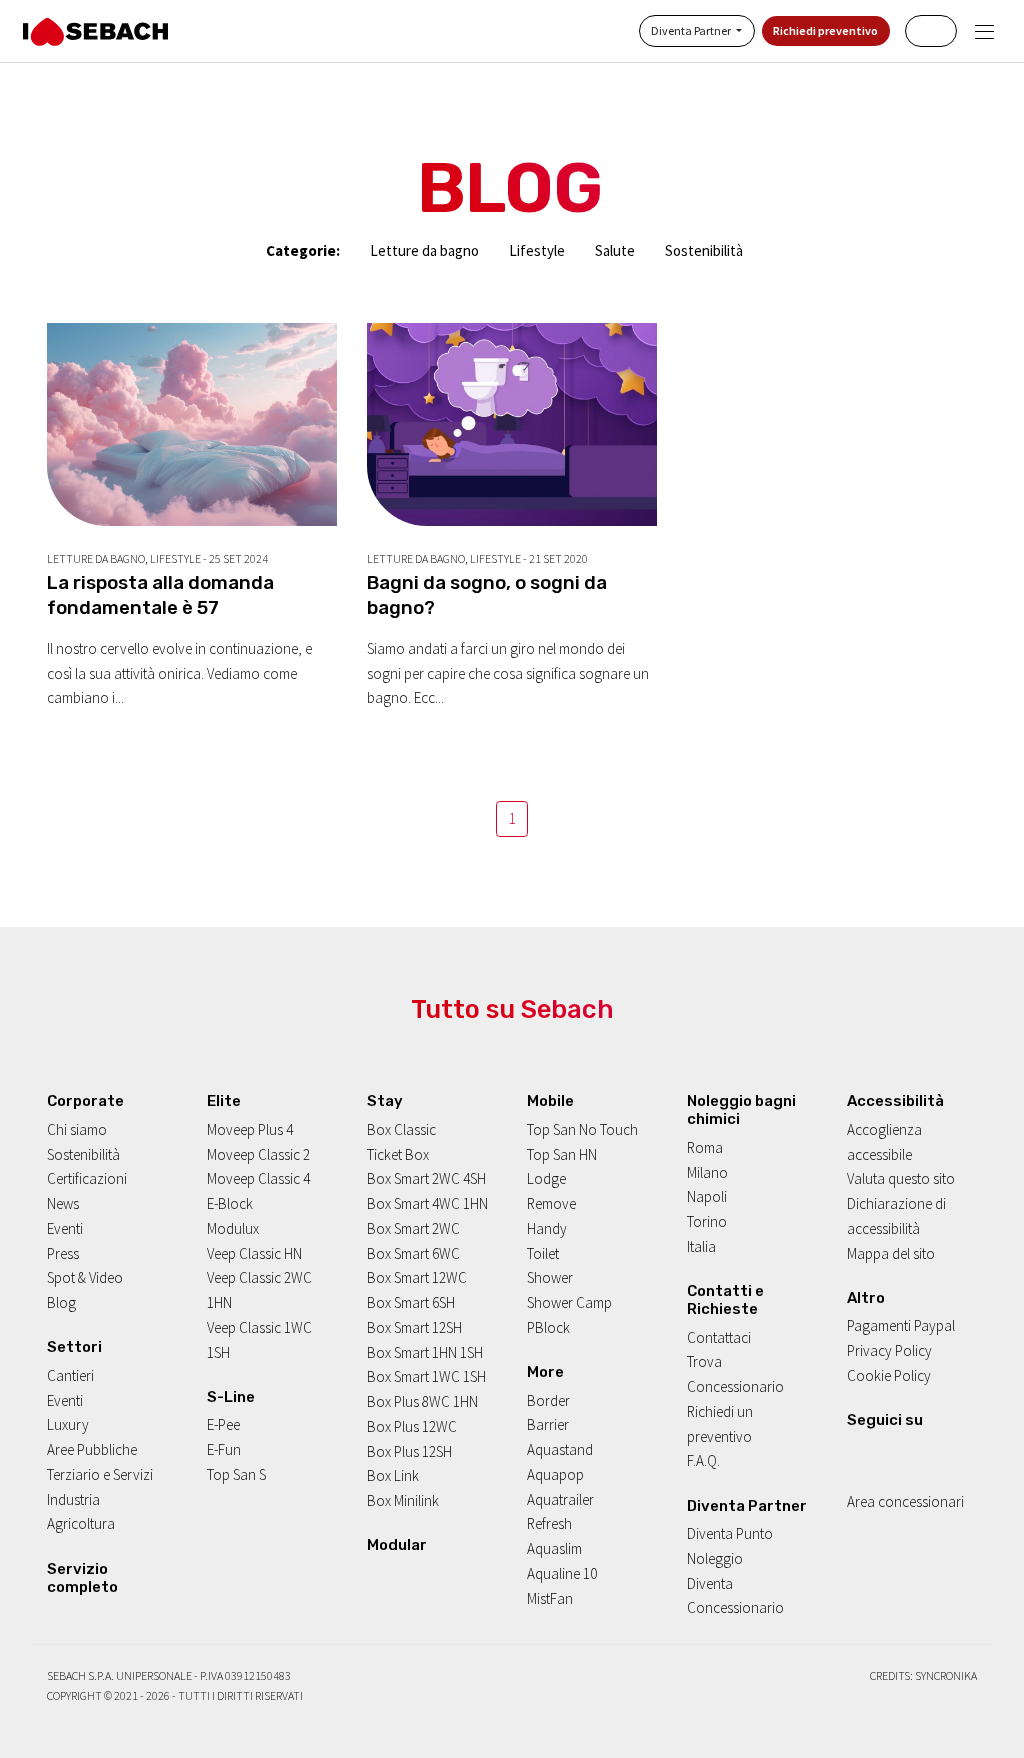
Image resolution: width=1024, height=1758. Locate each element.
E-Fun (224, 1449)
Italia (701, 1246)
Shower (550, 1277)
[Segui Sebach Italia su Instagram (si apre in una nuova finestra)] (880, 1451)
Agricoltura (81, 1523)
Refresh (549, 1523)
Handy (547, 1228)
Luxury (68, 1424)
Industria (73, 1499)
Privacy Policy (889, 1350)
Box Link (393, 1475)
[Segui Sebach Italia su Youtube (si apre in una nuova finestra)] (905, 1451)
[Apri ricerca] (931, 30)
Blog (61, 1302)
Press (63, 1253)
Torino (707, 1221)
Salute (615, 250)
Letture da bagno (424, 250)
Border (548, 1400)
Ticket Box (398, 1154)
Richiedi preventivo (825, 30)
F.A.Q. (703, 1460)
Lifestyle (537, 250)
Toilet (543, 1253)
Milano (707, 1172)
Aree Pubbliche (92, 1449)
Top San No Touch (582, 1129)
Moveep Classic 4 (258, 1178)
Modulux (233, 1228)
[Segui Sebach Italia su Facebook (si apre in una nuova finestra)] (854, 1451)
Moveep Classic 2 (258, 1154)
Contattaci (719, 1337)
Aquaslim (554, 1548)
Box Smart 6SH (411, 1302)
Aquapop (555, 1474)
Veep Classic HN (254, 1253)
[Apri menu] (984, 31)
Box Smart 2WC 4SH (426, 1178)
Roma (705, 1147)
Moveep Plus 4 (250, 1129)
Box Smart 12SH (414, 1327)
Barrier (548, 1424)
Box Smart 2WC (413, 1228)
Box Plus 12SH (409, 1451)
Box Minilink (403, 1500)
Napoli (707, 1196)
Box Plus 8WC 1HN (422, 1401)
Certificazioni (87, 1178)
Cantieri (70, 1375)
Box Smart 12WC (417, 1277)
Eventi (65, 1228)
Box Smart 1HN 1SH (425, 1352)
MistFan (550, 1598)
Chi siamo (77, 1129)
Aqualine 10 (562, 1573)
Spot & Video (85, 1277)
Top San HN (562, 1154)
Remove (551, 1203)
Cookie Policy (889, 1375)
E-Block (230, 1203)
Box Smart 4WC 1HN (427, 1203)
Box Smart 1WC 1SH (426, 1376)
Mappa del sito (891, 1253)
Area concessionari (905, 1501)
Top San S (236, 1474)
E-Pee (223, 1424)
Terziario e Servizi (100, 1474)
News (63, 1203)
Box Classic (401, 1129)
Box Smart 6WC (413, 1253)
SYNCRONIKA (946, 1675)
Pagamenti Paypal (901, 1325)
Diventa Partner (692, 30)
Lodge (546, 1178)
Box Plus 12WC (412, 1426)
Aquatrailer (560, 1499)
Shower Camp (569, 1302)
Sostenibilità (704, 250)
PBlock (548, 1327)
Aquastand (560, 1449)
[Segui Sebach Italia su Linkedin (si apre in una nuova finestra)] (931, 1451)
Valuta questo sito (901, 1178)
